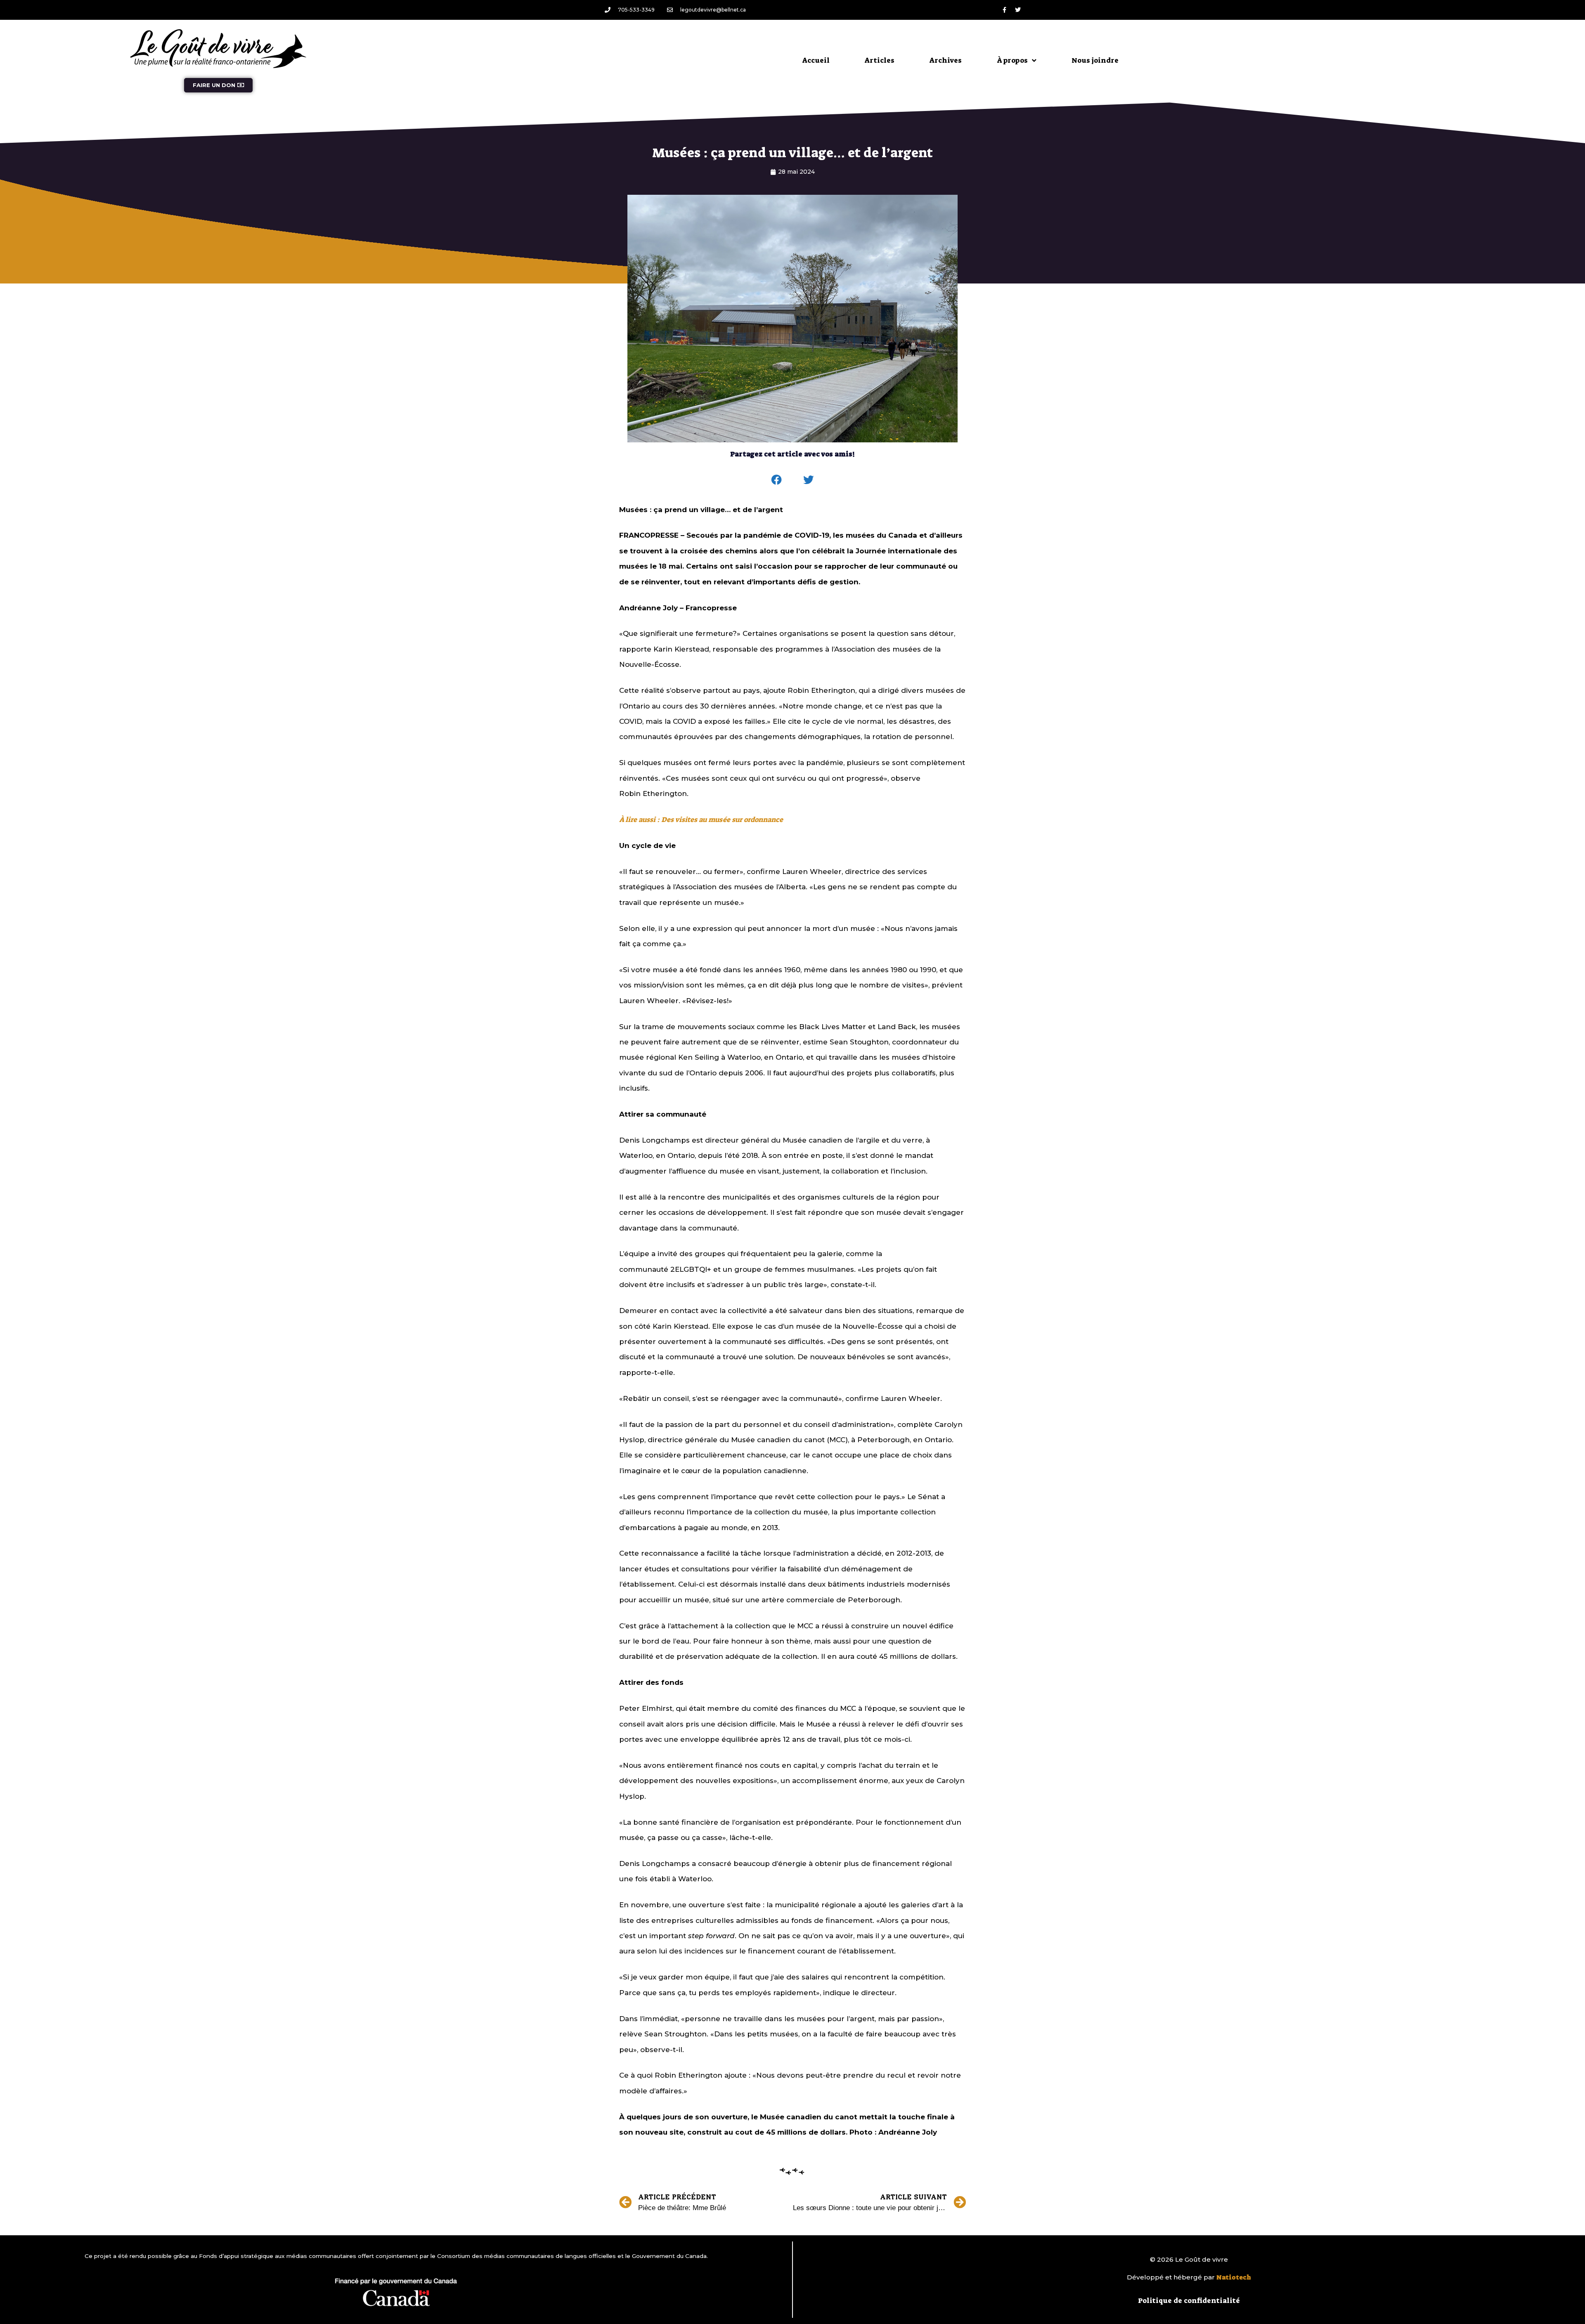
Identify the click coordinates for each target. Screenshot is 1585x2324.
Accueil (816, 60)
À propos (1012, 60)
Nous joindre (1095, 60)
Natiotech (1234, 2277)
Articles (880, 60)
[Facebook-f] (1004, 10)
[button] (777, 480)
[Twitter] (1018, 10)
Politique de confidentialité (1189, 2300)
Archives (946, 60)
